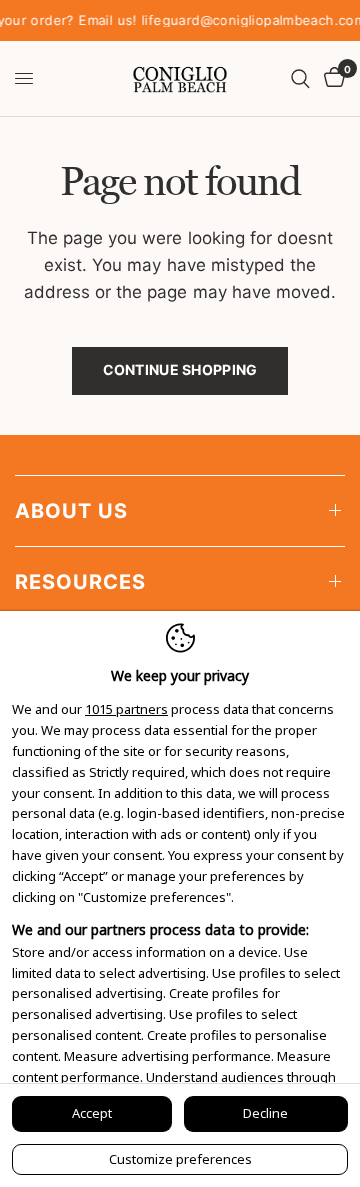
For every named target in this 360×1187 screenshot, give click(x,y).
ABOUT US (71, 511)
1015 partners (126, 709)
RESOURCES (80, 582)
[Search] (300, 78)
